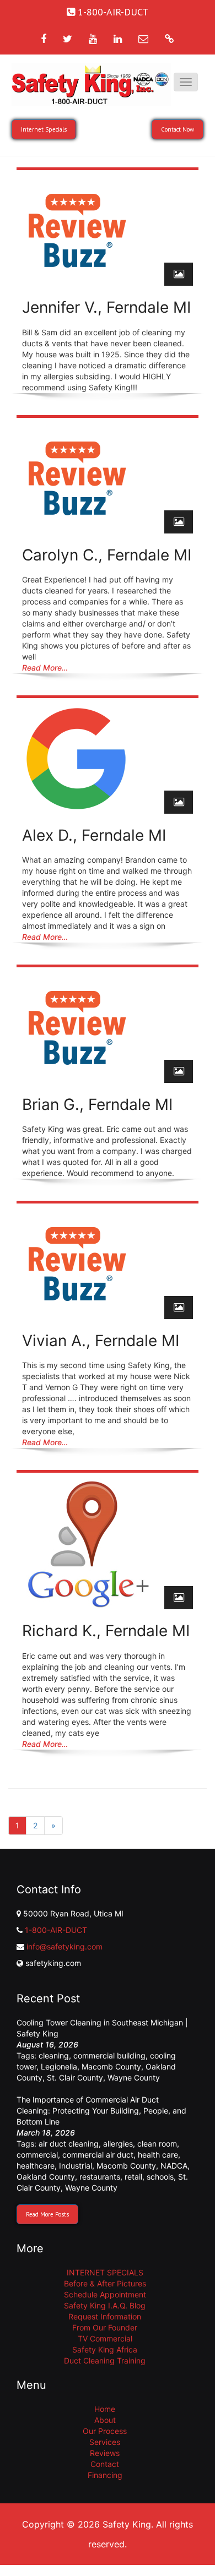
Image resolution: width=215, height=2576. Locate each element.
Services (105, 2442)
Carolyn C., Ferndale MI (107, 555)
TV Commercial (105, 2338)
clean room (157, 2144)
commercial (37, 2155)
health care (158, 2155)
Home (105, 2409)
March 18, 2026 (46, 2133)
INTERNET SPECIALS (105, 2272)
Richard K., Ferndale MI (106, 1631)
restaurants (100, 2177)
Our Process (105, 2431)
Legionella (59, 2066)
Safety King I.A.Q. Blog (105, 2305)
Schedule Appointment (105, 2294)
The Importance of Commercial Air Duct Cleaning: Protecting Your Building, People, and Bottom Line (101, 2111)
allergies (118, 2144)
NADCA (174, 2166)
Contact (105, 2464)
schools (160, 2177)
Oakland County (46, 2177)
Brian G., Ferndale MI (97, 1104)
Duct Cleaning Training (105, 2360)
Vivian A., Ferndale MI (101, 1341)
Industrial (76, 2166)
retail (133, 2177)
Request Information (105, 2316)
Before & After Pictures (105, 2283)
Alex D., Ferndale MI (94, 835)
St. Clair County (75, 2077)
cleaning (54, 2055)
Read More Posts (47, 2214)
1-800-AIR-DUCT (56, 1930)
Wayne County (134, 2077)
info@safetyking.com (64, 1946)
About (105, 2420)
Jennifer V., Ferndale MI (106, 307)
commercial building (109, 2055)
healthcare (36, 2166)
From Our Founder (105, 2327)
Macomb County (111, 2066)
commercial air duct (98, 2155)
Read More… (45, 668)
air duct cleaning (69, 2144)
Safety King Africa (105, 2349)
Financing (105, 2475)
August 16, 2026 (47, 2044)
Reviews (105, 2453)
